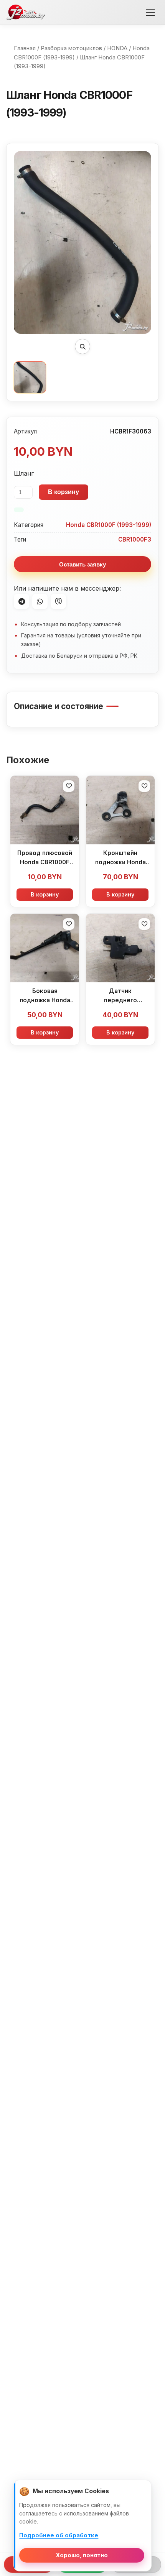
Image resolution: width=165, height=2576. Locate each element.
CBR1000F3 (135, 539)
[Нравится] (69, 786)
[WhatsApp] (40, 601)
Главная (25, 48)
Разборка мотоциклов (71, 48)
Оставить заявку (82, 564)
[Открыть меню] (150, 12)
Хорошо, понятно (82, 2555)
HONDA (117, 48)
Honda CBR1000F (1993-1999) (109, 525)
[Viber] (58, 601)
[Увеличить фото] (82, 346)
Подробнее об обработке (59, 2535)
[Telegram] (21, 601)
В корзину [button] (45, 894)
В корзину (64, 492)
